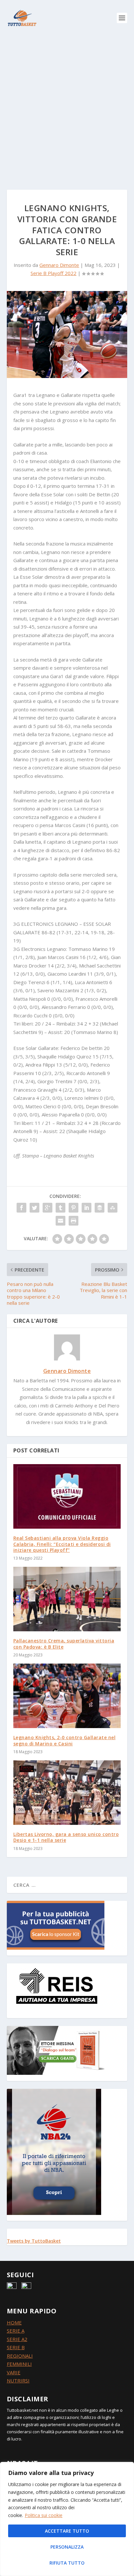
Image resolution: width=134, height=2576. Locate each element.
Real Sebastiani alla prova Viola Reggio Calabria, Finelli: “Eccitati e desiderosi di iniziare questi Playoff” (62, 1544)
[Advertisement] (67, 106)
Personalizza (67, 2547)
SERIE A (16, 2331)
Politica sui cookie (44, 2515)
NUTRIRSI (18, 2380)
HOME (14, 2322)
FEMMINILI (19, 2364)
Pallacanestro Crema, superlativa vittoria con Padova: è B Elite (64, 1644)
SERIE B (16, 2347)
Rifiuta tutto (67, 2563)
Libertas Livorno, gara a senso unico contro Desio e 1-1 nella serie (66, 1837)
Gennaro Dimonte (59, 265)
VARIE (14, 2372)
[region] (67, 2519)
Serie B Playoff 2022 (54, 273)
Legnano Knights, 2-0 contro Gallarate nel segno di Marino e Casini (65, 1740)
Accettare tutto (67, 2531)
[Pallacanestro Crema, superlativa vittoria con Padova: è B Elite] (67, 1599)
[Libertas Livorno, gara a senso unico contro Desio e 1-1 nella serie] (67, 1793)
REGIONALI (20, 2356)
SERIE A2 (17, 2339)
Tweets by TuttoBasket (34, 2241)
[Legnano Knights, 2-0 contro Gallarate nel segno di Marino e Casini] (67, 1696)
